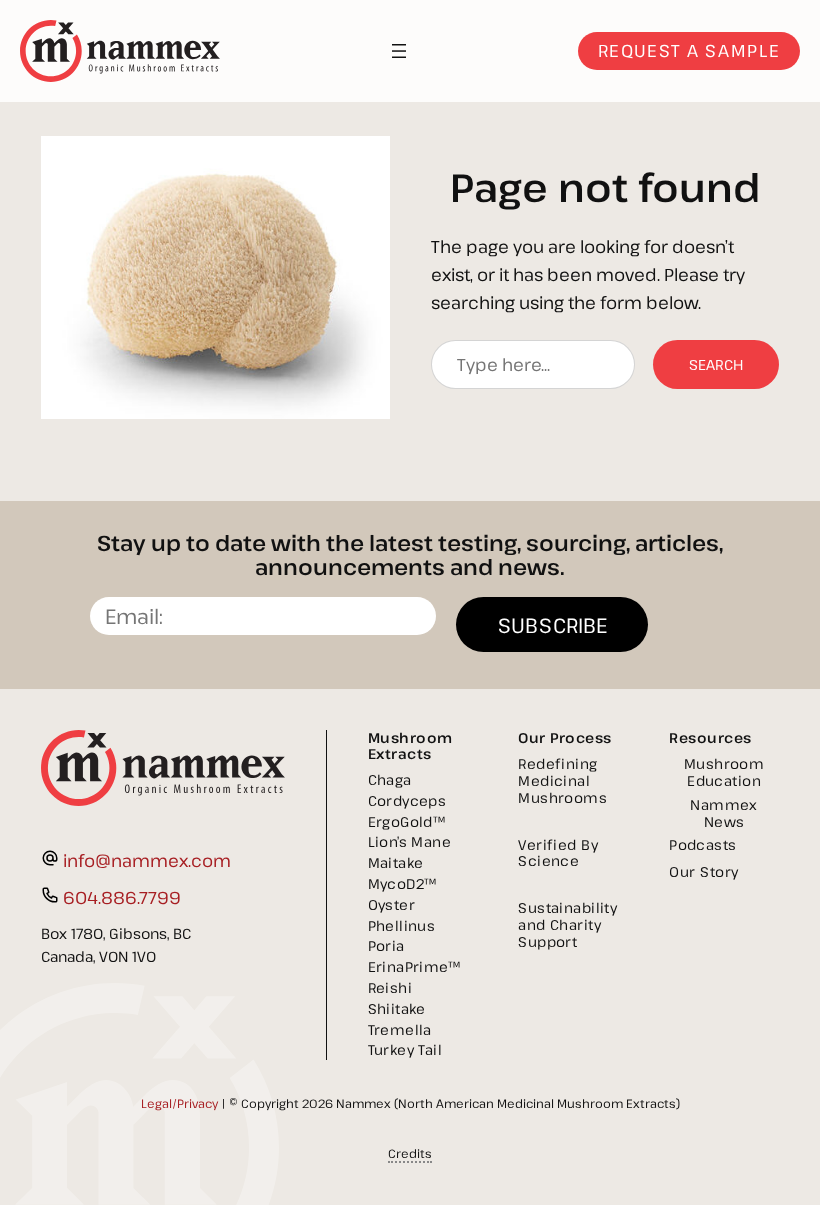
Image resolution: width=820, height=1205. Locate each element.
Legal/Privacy (179, 1103)
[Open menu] (399, 51)
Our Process (565, 737)
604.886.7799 (122, 897)
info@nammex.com (147, 860)
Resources (710, 737)
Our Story (704, 871)
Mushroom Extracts (410, 745)
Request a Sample (689, 50)
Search (716, 364)
